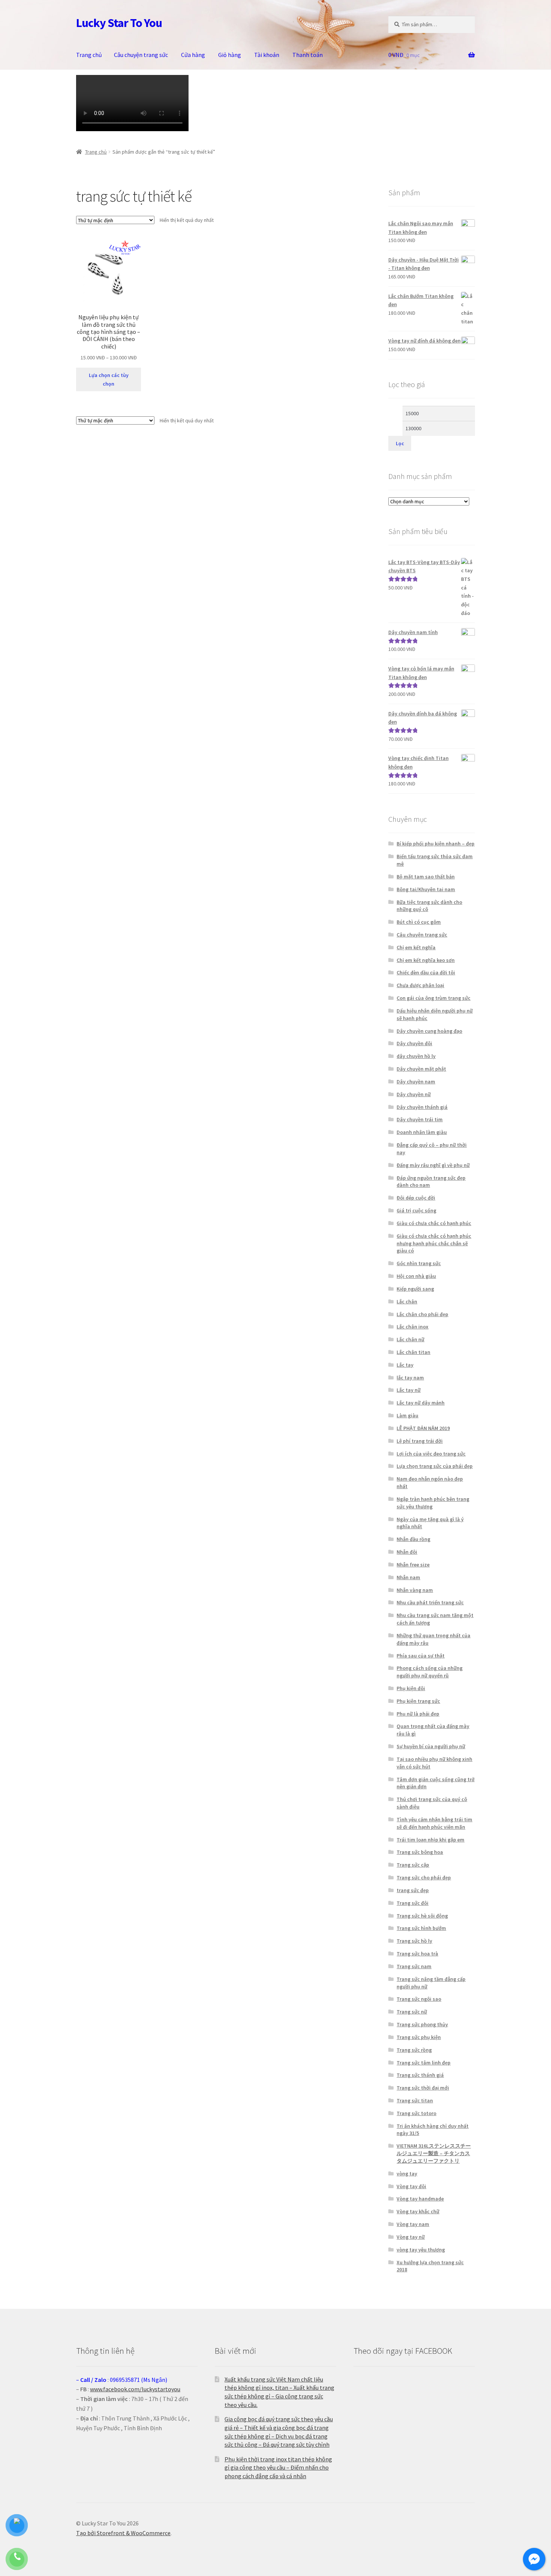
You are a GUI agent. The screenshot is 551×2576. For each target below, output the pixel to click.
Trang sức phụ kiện (419, 2037)
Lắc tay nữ (409, 1390)
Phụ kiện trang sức (418, 1701)
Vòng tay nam (413, 2224)
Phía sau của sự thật (421, 1656)
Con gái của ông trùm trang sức (433, 998)
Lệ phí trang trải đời (420, 1441)
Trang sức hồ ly (414, 1941)
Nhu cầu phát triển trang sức (430, 1602)
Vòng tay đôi (411, 2186)
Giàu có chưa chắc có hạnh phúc (434, 1223)
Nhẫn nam (408, 1577)
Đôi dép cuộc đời (416, 1198)
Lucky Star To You (119, 23)
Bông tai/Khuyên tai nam (426, 889)
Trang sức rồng (414, 2050)
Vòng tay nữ (411, 2237)
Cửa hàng (193, 55)
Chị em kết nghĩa (416, 947)
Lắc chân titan (413, 1352)
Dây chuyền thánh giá (422, 1107)
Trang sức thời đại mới (423, 2088)
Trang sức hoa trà (417, 1954)
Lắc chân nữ (410, 1339)
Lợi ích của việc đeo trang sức (431, 1454)
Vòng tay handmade (420, 2199)
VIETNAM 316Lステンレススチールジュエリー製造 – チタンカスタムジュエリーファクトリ (434, 2153)
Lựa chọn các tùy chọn (109, 379)
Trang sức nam (414, 1966)
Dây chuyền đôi (414, 1043)
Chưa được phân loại (420, 985)
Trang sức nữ (412, 2012)
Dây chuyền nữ (414, 1094)
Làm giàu (407, 1415)
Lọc (400, 443)
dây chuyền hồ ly (416, 1056)
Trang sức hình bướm (421, 1928)
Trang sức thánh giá (420, 2075)
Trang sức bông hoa (420, 1852)
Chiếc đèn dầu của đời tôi (426, 972)
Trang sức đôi (413, 1903)
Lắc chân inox (413, 1327)
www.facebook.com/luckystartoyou (135, 2389)
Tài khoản (267, 55)
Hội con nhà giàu (416, 1276)
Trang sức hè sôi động (422, 1916)
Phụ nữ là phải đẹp (418, 1714)
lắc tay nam (410, 1378)
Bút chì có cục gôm (419, 922)
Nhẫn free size (413, 1565)
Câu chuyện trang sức (141, 55)
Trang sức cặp (413, 1865)
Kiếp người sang (415, 1289)
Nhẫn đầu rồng (413, 1539)
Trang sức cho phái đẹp (424, 1877)
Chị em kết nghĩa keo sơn (426, 960)
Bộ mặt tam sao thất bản (426, 877)
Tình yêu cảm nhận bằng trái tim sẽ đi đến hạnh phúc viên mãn (434, 1823)
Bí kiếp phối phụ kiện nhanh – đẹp (436, 844)
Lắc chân (407, 1301)
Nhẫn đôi (407, 1552)
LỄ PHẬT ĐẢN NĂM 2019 (423, 1428)
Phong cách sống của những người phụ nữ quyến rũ (430, 1672)
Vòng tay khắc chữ (418, 2211)
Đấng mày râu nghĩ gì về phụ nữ (433, 1165)
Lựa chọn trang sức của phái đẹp (435, 1466)
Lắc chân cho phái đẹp (422, 1314)
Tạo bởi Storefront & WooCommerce (123, 2533)
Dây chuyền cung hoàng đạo (429, 1031)
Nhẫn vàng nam (415, 1590)
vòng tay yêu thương (421, 2250)
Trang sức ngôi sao (419, 1999)
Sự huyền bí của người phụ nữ (431, 1746)
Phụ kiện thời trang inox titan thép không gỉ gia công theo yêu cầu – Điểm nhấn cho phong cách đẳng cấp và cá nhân (278, 2468)
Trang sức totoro (416, 2113)
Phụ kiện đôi (411, 1688)
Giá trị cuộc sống (416, 1210)
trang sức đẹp (413, 1890)
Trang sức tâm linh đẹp (424, 2063)
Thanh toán (308, 55)
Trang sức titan (415, 2100)
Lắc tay (405, 1365)
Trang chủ (89, 55)
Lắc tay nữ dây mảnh (421, 1403)
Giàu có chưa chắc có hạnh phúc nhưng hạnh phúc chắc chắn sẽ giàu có (434, 1243)
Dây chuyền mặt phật (421, 1069)
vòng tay (407, 2174)
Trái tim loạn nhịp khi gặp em (430, 1840)
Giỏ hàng (230, 55)
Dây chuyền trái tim (420, 1119)
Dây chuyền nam (416, 1082)
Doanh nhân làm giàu (422, 1132)
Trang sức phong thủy (422, 2024)
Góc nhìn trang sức (419, 1263)
